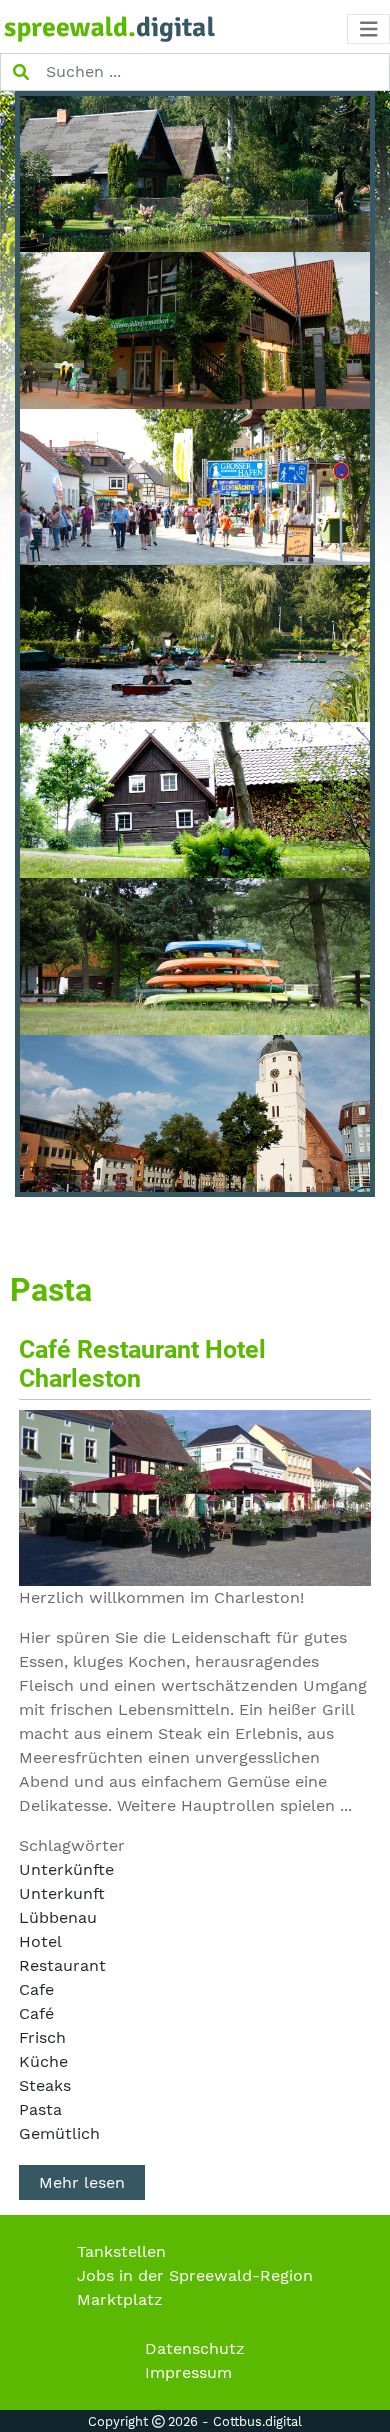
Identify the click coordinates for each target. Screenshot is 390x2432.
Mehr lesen (82, 2182)
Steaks (45, 2085)
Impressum (188, 2372)
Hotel (40, 1941)
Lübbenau (58, 1917)
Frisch (42, 2037)
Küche (43, 2061)
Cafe (36, 1989)
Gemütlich (59, 2133)
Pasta (40, 2109)
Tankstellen (121, 2251)
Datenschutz (195, 2348)
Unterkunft (62, 1893)
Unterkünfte (66, 1869)
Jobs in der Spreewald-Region (195, 2275)
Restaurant (62, 1965)
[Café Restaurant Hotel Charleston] (195, 1496)
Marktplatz (120, 2299)
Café (36, 2013)
